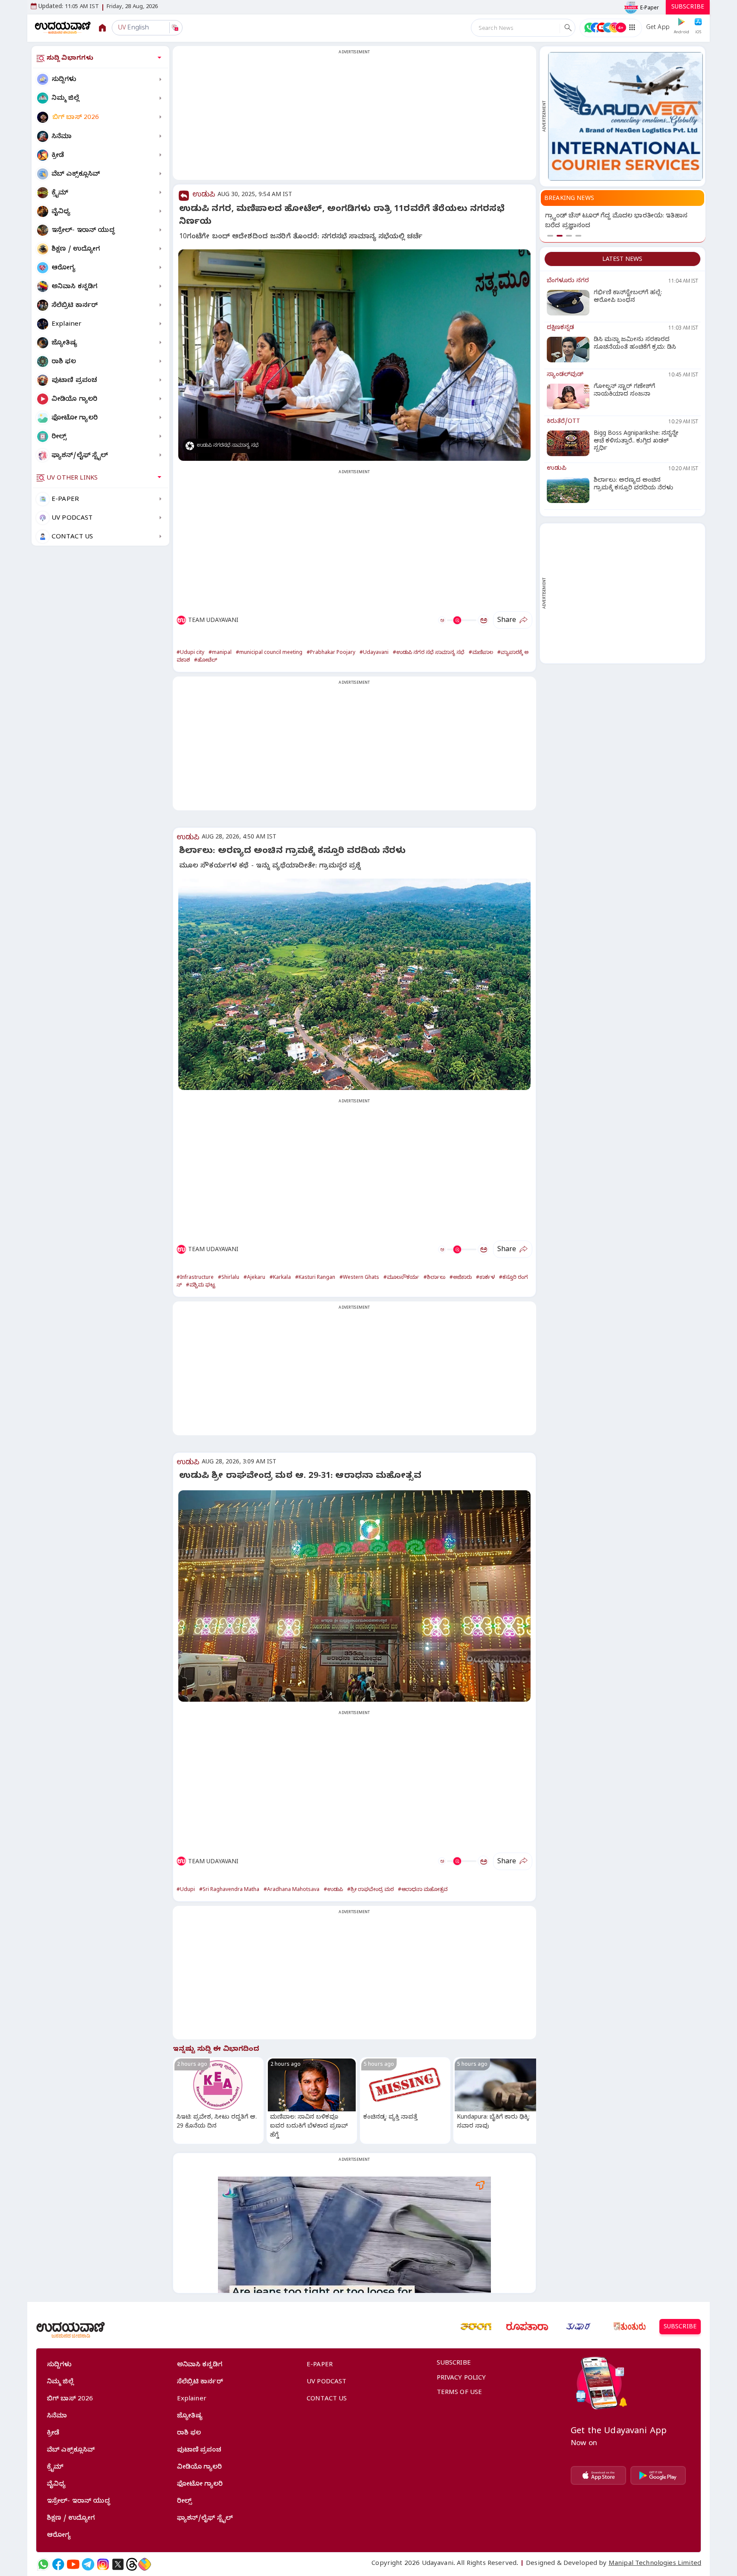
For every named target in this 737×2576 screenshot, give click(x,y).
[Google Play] (658, 2475)
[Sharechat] (145, 2564)
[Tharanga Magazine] (476, 2327)
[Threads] (132, 2564)
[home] (63, 27)
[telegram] (88, 2564)
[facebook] (58, 2564)
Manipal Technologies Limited (655, 2564)
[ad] (625, 116)
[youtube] (73, 2564)
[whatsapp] (43, 2564)
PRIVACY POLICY (461, 2379)
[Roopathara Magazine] (527, 2327)
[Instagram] (103, 2564)
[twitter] (118, 2564)
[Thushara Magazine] (578, 2327)
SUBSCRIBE (688, 8)
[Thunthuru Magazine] (630, 2327)
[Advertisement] (354, 118)
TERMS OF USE (460, 2393)
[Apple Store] (598, 2475)
